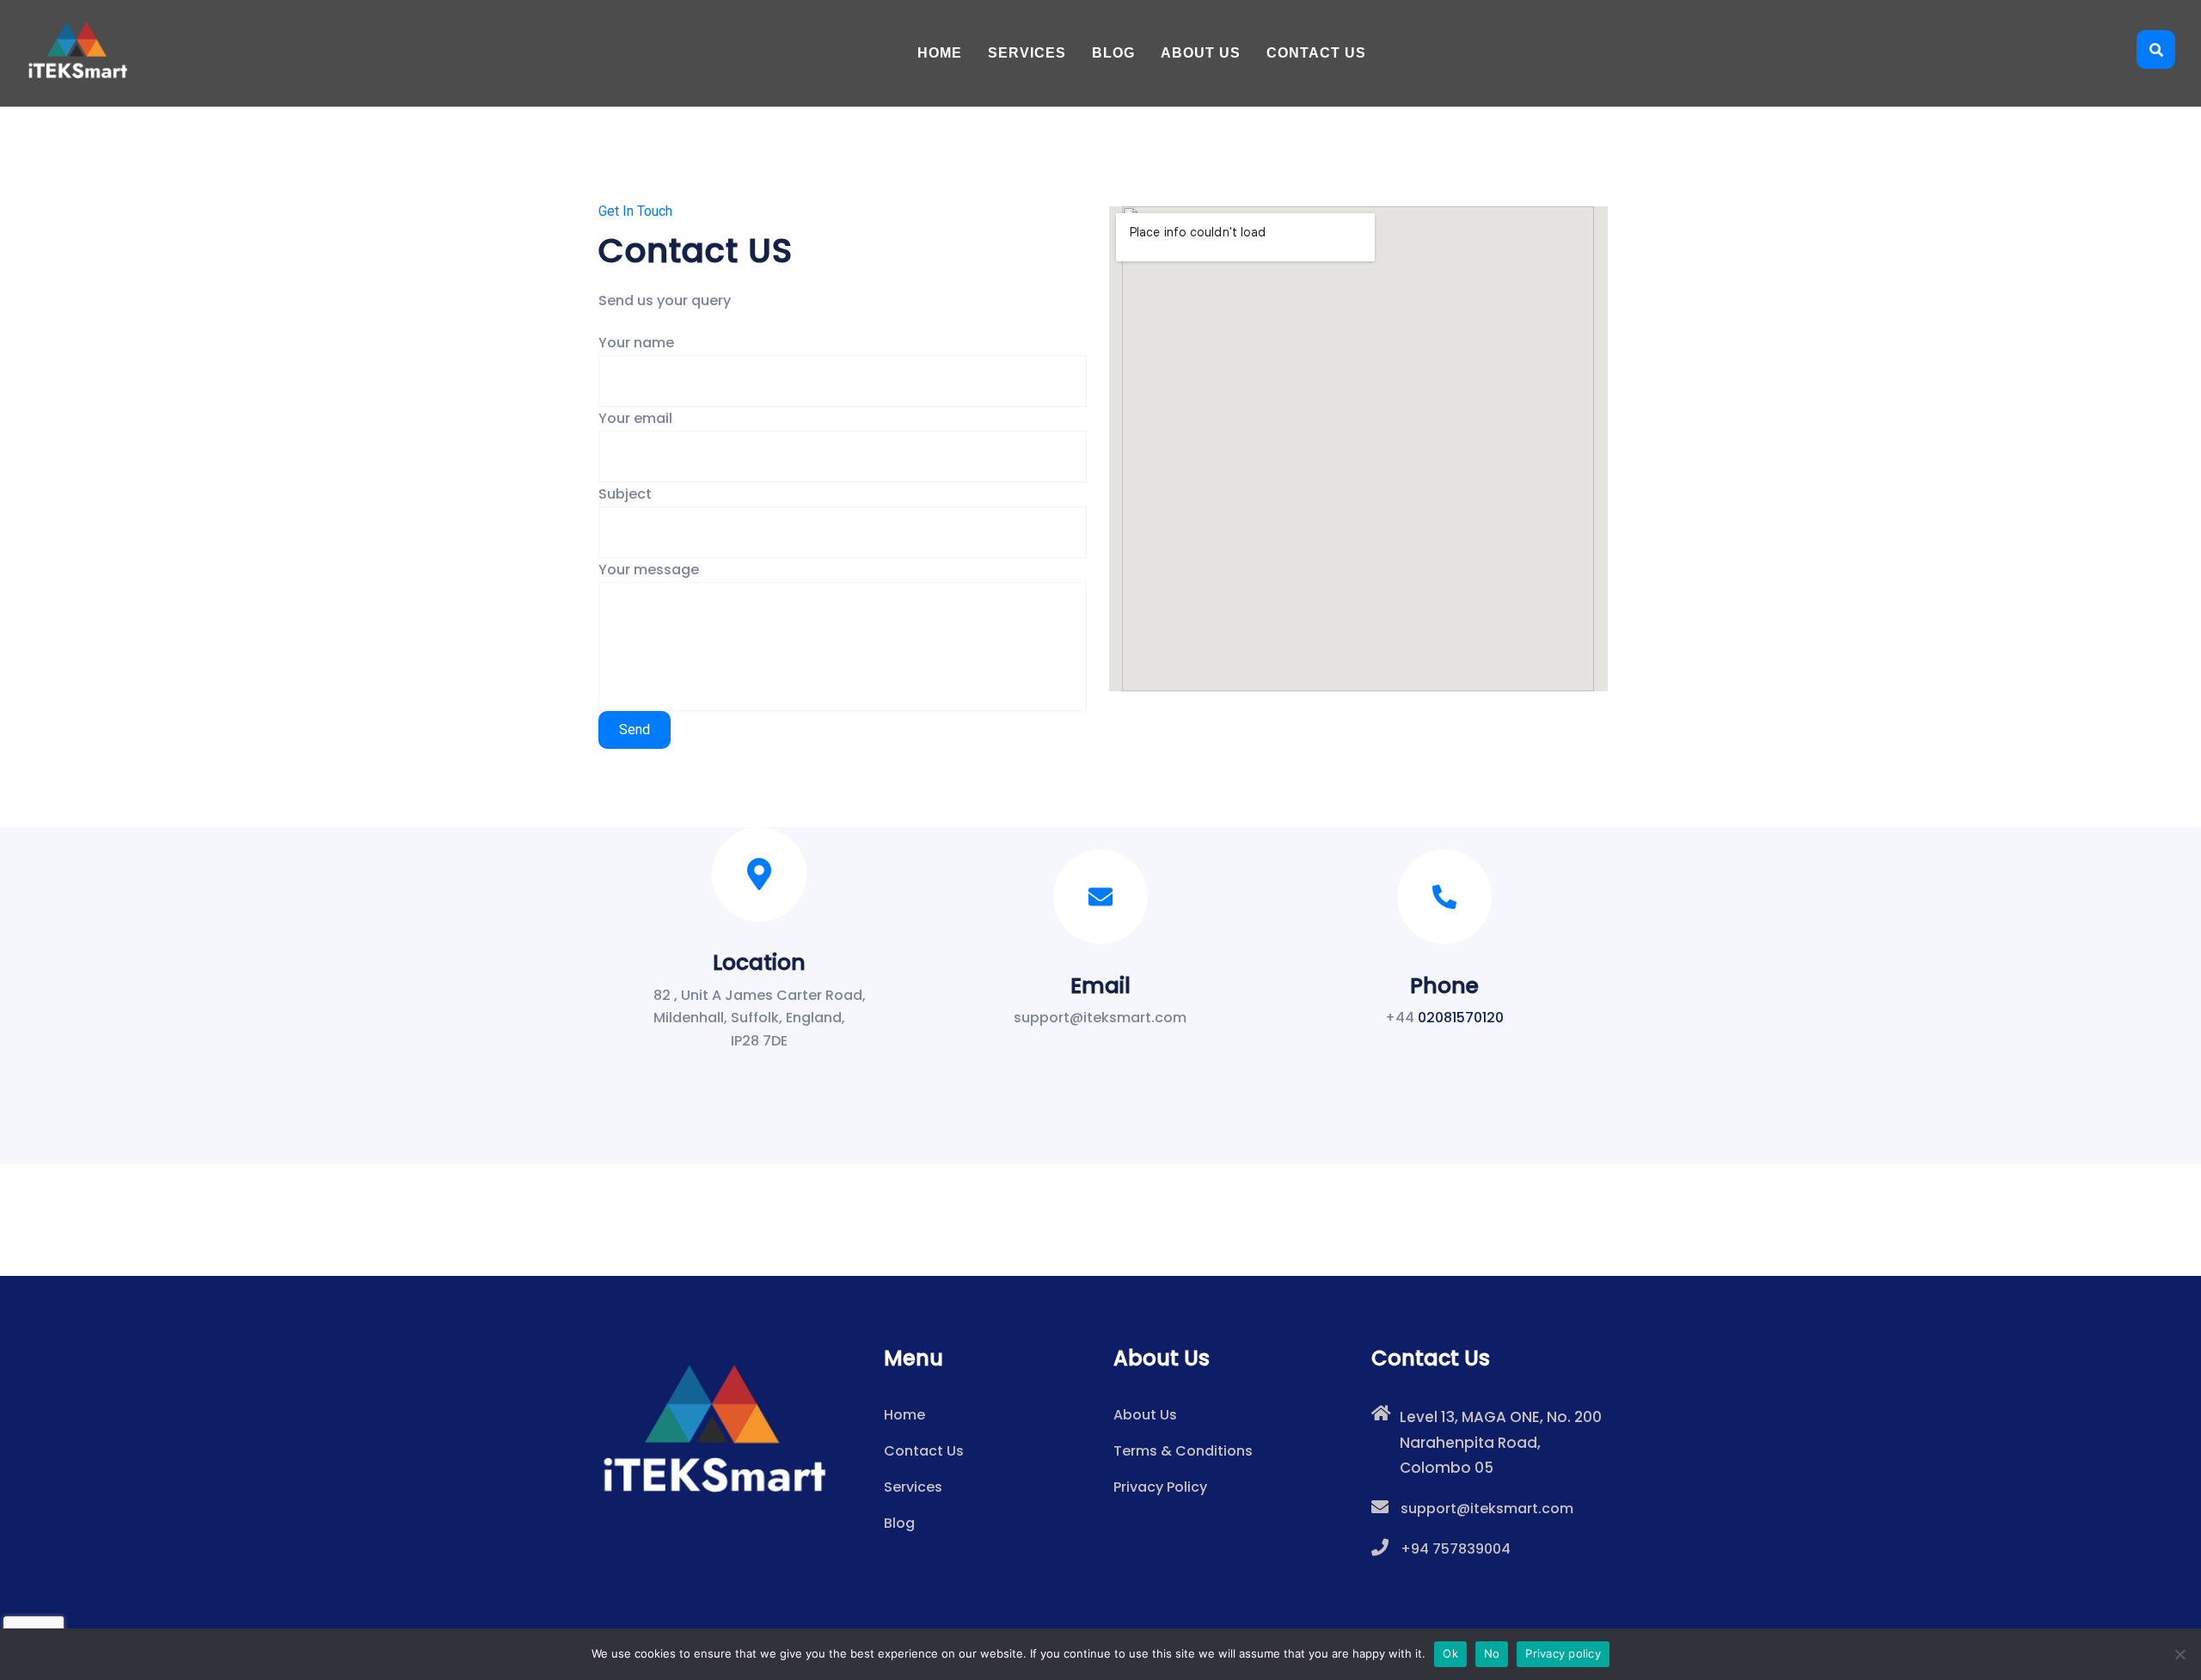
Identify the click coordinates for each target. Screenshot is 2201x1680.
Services (1027, 53)
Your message (649, 570)
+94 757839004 (1456, 1549)
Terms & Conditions (1183, 1451)
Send (635, 730)
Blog (1113, 53)
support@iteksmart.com (1487, 1508)
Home (940, 53)
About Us (1201, 53)
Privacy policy (1563, 1653)
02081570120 (1461, 1018)
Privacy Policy (1160, 1487)
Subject (625, 494)
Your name (636, 343)
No (1492, 1653)
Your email (635, 418)
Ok (1450, 1653)
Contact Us (1316, 53)
